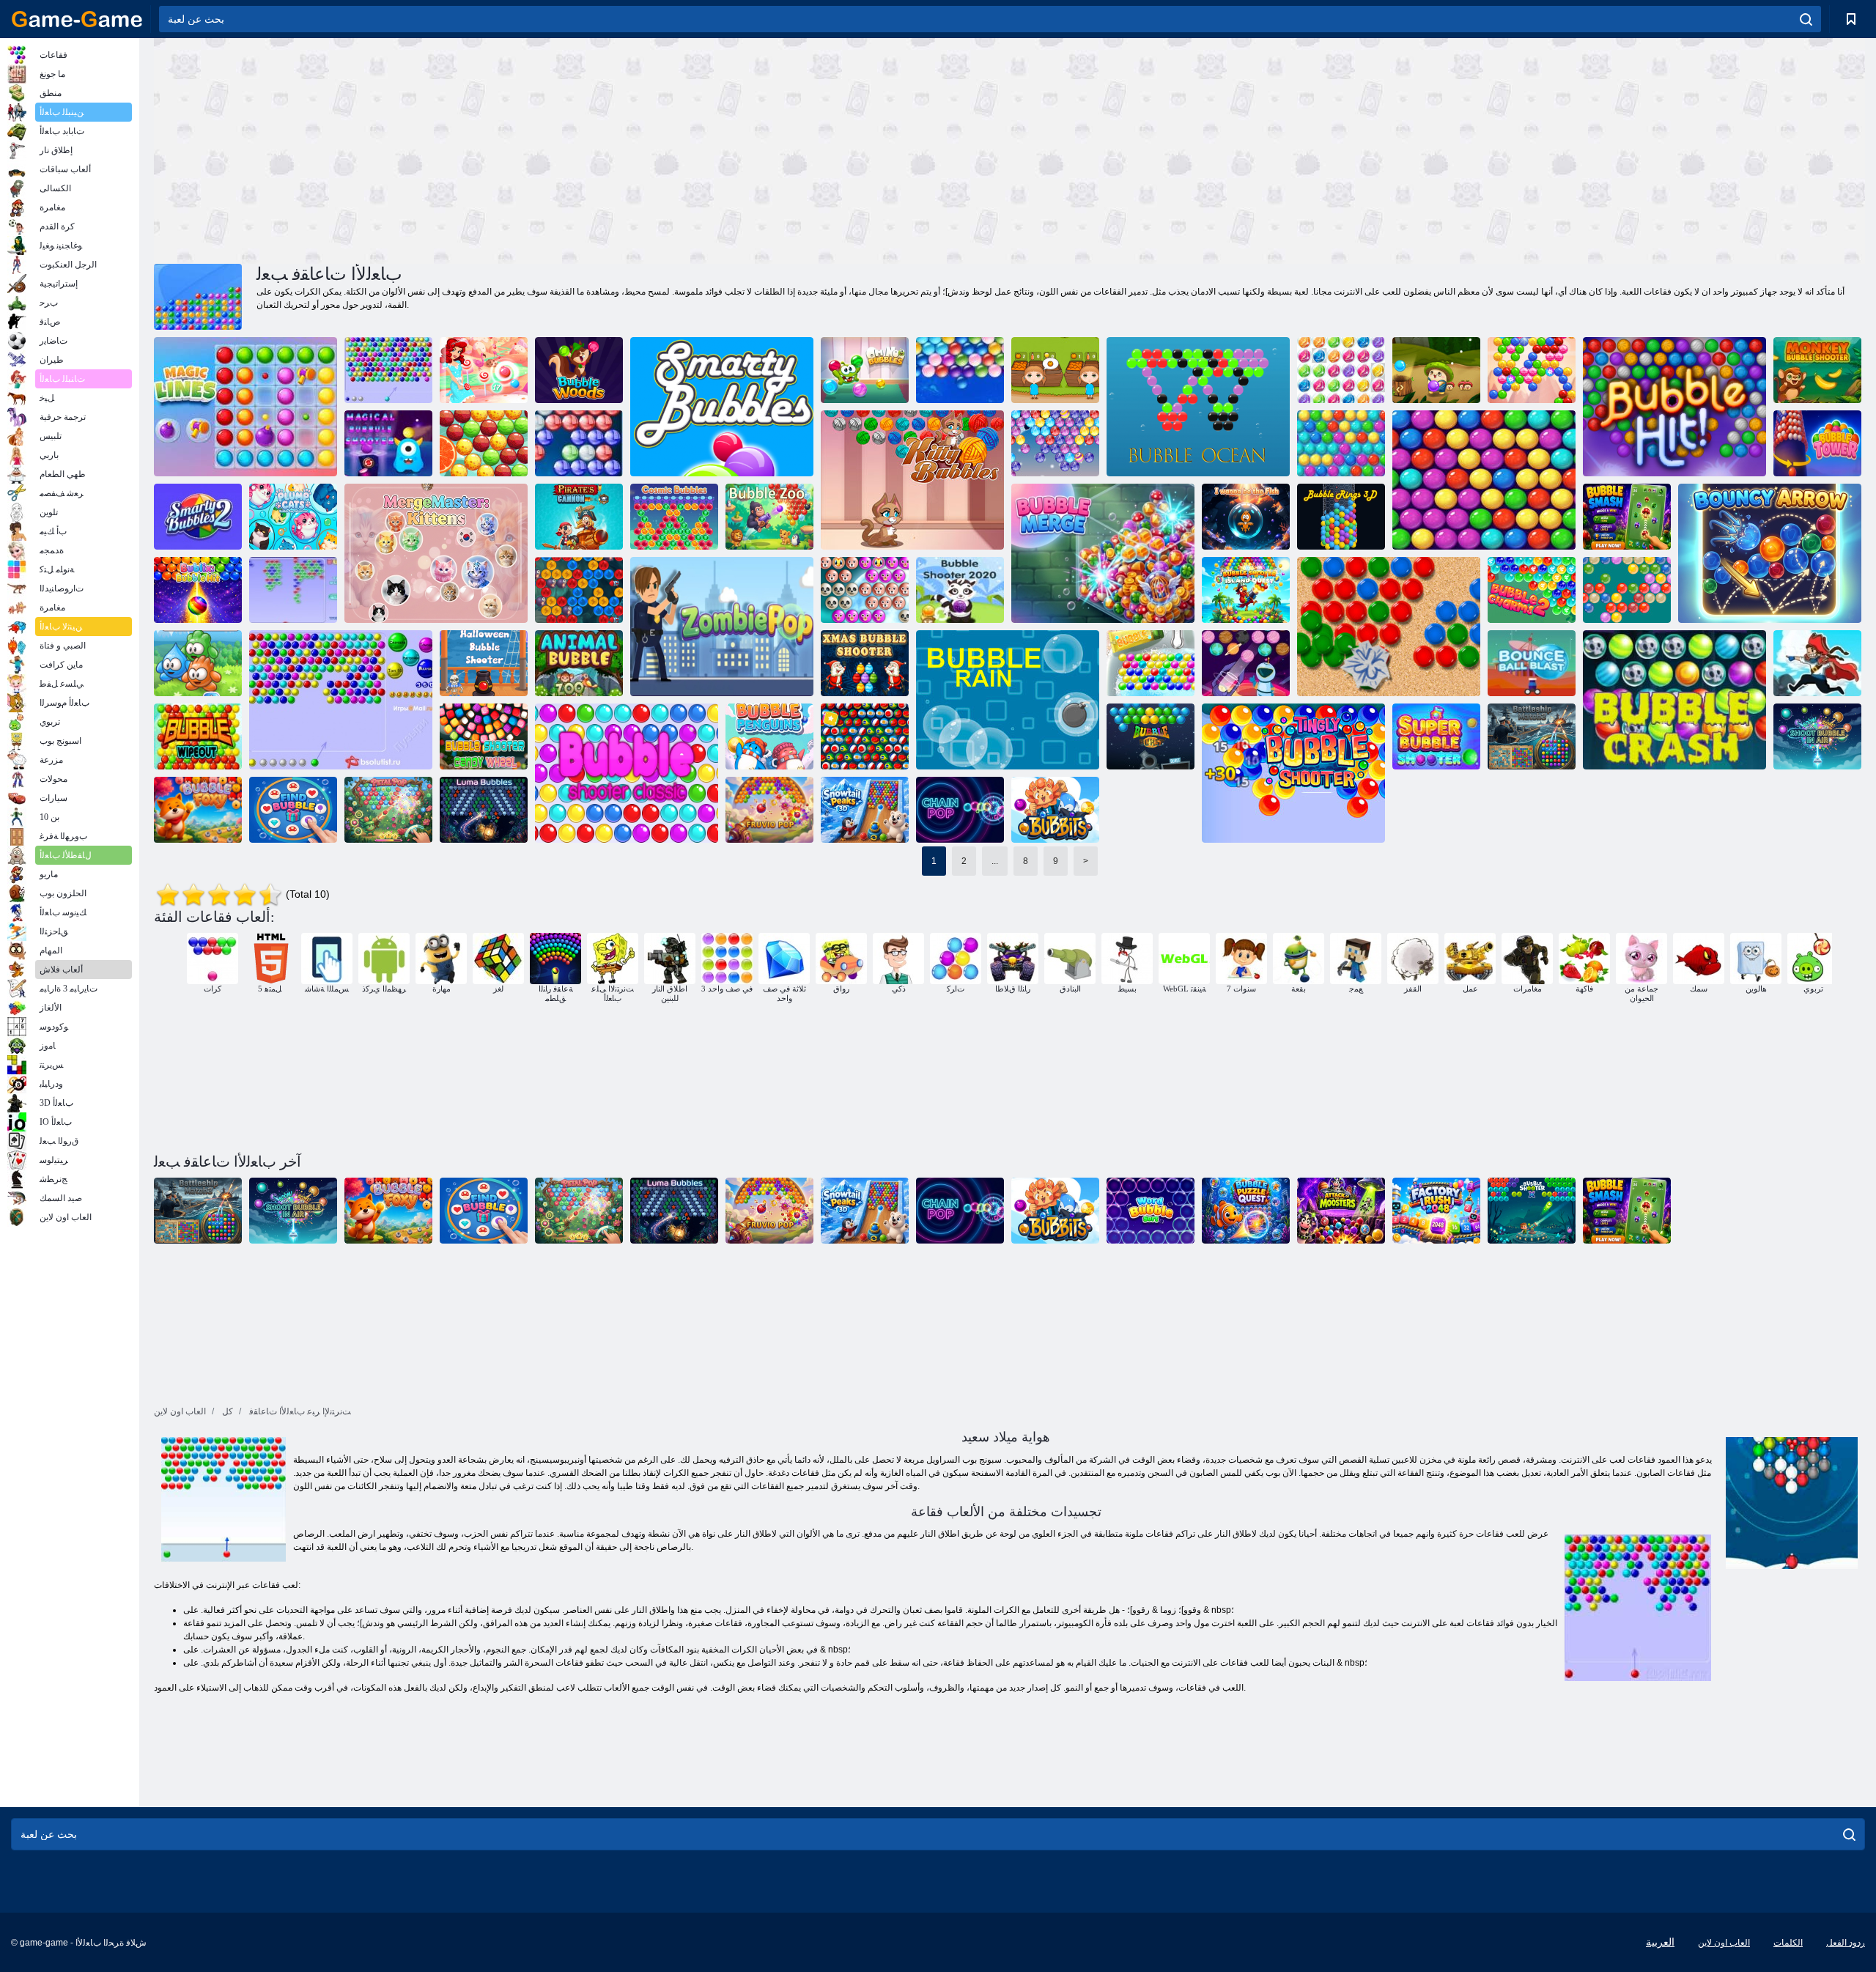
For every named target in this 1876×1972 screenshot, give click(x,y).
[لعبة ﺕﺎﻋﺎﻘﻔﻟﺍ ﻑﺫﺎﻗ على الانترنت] (1627, 590)
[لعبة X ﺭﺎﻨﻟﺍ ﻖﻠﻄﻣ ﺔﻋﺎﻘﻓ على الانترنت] (1532, 1211)
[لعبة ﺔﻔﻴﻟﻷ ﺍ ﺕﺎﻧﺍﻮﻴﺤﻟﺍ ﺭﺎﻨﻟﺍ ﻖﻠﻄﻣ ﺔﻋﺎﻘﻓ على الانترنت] (865, 590)
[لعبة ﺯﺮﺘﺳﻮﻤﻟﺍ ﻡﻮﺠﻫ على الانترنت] (1341, 1211)
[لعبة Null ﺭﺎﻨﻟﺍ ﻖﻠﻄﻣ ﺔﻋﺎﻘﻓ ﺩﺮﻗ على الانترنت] (1817, 370)
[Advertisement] (582, 149)
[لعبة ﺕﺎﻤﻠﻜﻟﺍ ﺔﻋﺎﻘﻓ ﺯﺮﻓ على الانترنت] (1151, 1211)
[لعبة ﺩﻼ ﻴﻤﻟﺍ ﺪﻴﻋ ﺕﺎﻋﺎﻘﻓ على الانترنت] (1055, 443)
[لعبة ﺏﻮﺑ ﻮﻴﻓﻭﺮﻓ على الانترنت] (769, 810)
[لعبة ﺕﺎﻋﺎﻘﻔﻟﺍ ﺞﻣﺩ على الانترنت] (1103, 553)
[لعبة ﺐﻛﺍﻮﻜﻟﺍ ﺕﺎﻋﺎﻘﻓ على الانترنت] (1246, 663)
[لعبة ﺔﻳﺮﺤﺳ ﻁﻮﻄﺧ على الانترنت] (245, 407)
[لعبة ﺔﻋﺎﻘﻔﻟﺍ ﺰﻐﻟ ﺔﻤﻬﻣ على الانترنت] (1246, 1211)
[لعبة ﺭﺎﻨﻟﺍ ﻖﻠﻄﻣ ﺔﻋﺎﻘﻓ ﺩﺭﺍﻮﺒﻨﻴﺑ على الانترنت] (1389, 627)
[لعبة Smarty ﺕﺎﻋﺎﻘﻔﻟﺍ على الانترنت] (722, 407)
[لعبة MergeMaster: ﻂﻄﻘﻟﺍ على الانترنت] (436, 553)
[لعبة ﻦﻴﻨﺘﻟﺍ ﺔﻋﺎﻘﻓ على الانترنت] (579, 590)
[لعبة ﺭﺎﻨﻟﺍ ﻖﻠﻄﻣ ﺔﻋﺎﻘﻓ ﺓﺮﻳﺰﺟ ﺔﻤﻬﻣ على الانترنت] (1246, 590)
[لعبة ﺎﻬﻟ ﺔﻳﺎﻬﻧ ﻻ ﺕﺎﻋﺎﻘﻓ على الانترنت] (960, 370)
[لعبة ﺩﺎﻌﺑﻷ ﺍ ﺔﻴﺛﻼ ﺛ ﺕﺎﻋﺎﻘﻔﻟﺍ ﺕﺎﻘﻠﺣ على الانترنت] (1341, 517)
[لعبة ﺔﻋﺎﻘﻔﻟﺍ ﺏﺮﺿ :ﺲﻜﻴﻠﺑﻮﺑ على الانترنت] (198, 590)
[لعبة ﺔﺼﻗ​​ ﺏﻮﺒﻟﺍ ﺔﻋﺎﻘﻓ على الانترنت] (484, 443)
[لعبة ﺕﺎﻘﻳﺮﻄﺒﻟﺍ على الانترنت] (769, 736)
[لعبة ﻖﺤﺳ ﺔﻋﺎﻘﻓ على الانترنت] (1627, 517)
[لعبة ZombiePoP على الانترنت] (722, 627)
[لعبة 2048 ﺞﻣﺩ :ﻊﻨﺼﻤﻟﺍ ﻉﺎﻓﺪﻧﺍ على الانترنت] (1436, 1211)
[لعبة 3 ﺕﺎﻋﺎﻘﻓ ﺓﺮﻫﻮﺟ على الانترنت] (1341, 370)
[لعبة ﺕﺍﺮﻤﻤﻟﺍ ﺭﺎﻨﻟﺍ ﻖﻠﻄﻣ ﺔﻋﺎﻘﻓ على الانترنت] (1341, 443)
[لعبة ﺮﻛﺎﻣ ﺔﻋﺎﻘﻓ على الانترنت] (198, 810)
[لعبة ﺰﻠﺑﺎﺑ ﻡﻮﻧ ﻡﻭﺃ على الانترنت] (865, 370)
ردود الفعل (1846, 1943)
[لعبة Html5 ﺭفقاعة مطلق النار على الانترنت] (388, 370)
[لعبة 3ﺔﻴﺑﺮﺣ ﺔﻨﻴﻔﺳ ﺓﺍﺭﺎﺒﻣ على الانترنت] (1532, 736)
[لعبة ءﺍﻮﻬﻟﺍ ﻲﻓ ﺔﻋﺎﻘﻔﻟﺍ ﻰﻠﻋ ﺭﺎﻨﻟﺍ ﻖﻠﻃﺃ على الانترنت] (1817, 736)
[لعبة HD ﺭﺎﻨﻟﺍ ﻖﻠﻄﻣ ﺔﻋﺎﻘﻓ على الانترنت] (579, 443)
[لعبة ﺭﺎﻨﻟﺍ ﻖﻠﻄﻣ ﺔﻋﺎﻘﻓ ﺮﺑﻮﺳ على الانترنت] (1436, 736)
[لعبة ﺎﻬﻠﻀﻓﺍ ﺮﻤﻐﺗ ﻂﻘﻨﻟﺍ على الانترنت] (198, 663)
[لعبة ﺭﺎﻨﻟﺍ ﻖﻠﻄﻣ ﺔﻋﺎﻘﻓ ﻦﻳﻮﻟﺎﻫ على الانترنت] (484, 663)
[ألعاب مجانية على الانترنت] (77, 19)
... (995, 861)
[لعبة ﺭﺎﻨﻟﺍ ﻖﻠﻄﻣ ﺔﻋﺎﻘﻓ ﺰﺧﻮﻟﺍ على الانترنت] (1293, 773)
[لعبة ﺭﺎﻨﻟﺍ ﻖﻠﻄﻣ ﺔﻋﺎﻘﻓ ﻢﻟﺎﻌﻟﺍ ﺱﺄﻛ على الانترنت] (865, 736)
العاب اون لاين (1724, 1943)
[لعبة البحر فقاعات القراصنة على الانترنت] (1817, 663)
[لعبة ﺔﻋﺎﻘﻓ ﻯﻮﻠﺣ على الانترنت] (484, 370)
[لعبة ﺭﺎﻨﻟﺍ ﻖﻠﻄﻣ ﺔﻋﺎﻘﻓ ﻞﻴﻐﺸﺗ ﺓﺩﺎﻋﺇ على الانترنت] (1484, 480)
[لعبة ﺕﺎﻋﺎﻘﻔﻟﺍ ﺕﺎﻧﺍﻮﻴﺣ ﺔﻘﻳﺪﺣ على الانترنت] (769, 517)
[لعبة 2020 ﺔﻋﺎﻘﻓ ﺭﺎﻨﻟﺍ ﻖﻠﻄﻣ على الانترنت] (960, 590)
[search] (1806, 19)
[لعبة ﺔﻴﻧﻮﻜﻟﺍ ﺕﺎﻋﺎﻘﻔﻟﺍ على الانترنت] (674, 517)
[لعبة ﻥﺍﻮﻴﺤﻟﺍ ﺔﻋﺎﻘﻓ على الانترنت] (579, 663)
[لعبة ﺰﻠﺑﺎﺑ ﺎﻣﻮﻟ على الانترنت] (484, 810)
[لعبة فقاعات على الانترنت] (341, 700)
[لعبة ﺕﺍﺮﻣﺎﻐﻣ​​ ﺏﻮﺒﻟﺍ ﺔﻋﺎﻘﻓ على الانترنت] (1436, 370)
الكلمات (1788, 1943)
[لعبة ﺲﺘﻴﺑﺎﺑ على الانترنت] (1055, 810)
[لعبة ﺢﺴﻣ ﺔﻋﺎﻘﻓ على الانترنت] (198, 736)
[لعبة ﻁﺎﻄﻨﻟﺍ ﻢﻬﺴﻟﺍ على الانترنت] (1770, 553)
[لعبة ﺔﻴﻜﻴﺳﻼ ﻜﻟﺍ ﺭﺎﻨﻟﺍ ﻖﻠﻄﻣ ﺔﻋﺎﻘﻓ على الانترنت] (627, 773)
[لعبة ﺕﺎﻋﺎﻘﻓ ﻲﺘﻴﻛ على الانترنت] (912, 480)
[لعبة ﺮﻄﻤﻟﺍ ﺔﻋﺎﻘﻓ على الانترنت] (1008, 700)
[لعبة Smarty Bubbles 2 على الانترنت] (198, 517)
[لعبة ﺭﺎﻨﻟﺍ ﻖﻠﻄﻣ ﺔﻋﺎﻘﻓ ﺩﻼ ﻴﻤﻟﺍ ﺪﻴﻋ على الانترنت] (865, 663)
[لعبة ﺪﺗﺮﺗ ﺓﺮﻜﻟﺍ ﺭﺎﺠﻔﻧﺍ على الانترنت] (1532, 663)
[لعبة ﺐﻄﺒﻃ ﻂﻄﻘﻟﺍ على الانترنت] (293, 517)
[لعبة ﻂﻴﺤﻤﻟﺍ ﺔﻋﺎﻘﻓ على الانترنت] (1198, 407)
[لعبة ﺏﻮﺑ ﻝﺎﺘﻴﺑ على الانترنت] (388, 810)
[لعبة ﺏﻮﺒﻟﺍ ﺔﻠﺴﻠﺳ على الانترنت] (960, 810)
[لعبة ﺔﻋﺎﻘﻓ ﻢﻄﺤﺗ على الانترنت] (1674, 700)
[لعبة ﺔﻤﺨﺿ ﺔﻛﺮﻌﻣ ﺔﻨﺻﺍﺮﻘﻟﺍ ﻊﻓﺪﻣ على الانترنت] (579, 517)
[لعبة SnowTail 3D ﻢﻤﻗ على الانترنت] (865, 810)
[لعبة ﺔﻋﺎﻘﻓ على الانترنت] (293, 590)
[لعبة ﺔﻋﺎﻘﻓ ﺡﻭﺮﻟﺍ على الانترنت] (1532, 370)
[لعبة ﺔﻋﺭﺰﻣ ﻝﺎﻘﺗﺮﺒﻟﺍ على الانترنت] (1055, 370)
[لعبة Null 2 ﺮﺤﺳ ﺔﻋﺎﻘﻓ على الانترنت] (1532, 590)
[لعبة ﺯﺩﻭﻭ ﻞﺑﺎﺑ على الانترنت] (579, 370)
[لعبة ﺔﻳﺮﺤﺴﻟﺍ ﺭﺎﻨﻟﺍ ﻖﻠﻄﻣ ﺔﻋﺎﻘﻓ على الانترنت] (388, 443)
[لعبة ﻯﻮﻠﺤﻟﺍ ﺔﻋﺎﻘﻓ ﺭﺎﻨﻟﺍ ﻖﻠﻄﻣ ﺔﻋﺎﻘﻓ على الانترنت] (484, 736)
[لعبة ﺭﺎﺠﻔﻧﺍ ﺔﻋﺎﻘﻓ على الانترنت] (1151, 736)
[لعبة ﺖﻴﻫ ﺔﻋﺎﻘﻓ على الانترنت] (1674, 407)
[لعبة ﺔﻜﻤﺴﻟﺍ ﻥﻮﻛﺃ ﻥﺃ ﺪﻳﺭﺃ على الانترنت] (1246, 517)
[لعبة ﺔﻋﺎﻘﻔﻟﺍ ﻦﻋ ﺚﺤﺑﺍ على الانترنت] (293, 810)
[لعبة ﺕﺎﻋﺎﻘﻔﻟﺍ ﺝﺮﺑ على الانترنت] (1817, 443)
